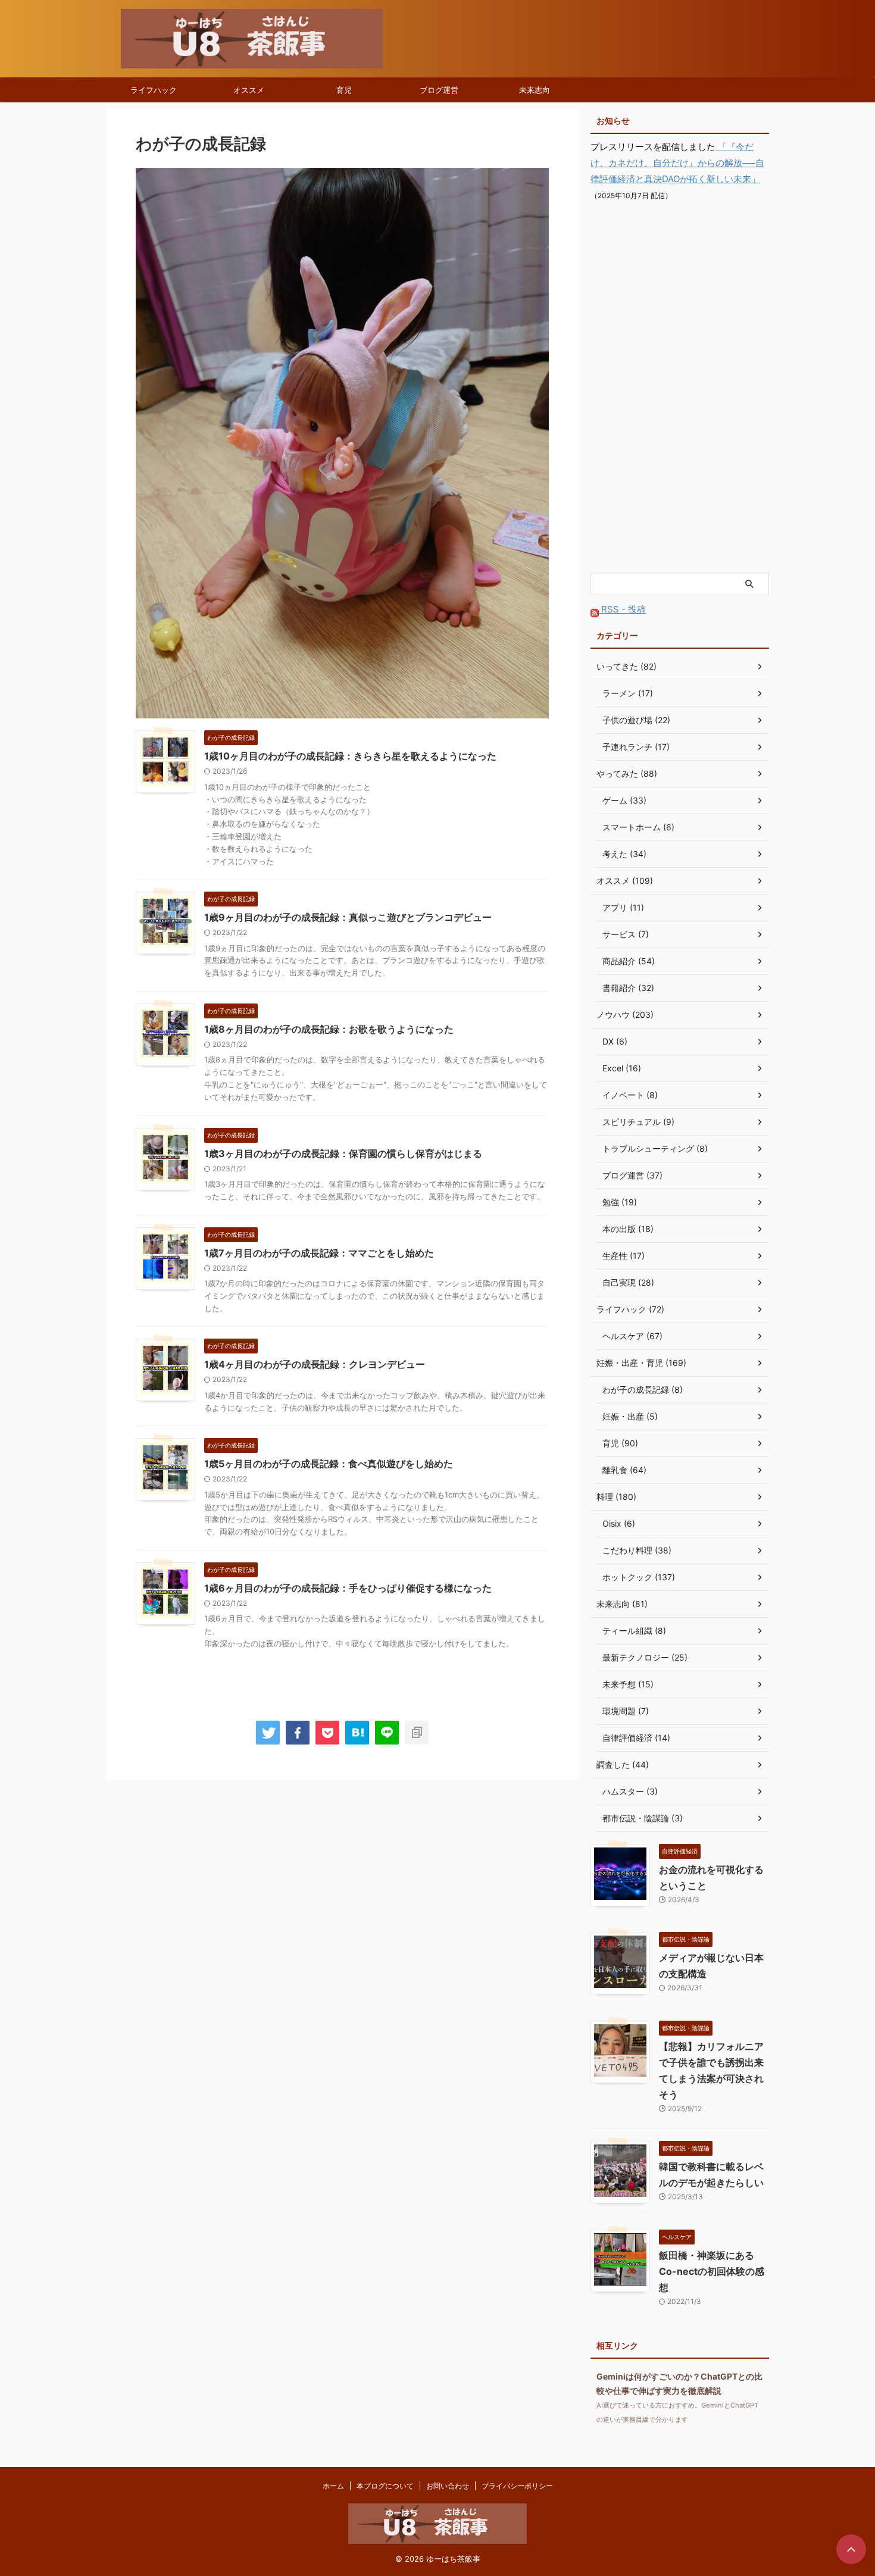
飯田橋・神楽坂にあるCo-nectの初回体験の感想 (712, 2271)
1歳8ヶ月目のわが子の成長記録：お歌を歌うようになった (329, 1029)
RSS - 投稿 (622, 609)
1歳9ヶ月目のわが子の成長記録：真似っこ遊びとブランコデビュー (348, 917)
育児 (344, 90)
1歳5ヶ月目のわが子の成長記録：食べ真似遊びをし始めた (329, 1464)
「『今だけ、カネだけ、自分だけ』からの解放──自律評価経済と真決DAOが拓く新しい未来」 (677, 163)
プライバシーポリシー (517, 2486)
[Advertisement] (680, 388)
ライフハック (154, 90)
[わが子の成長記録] (357, 1733)
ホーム (333, 2486)
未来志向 (535, 90)
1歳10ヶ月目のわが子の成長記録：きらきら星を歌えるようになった (350, 756)
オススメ (249, 90)
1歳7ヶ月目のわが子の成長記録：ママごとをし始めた (319, 1253)
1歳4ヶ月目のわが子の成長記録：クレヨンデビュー (315, 1364)
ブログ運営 (439, 90)
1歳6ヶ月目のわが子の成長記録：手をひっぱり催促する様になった (348, 1588)
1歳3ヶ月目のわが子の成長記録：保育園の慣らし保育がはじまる (343, 1153)
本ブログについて (385, 2486)
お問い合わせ (448, 2486)
